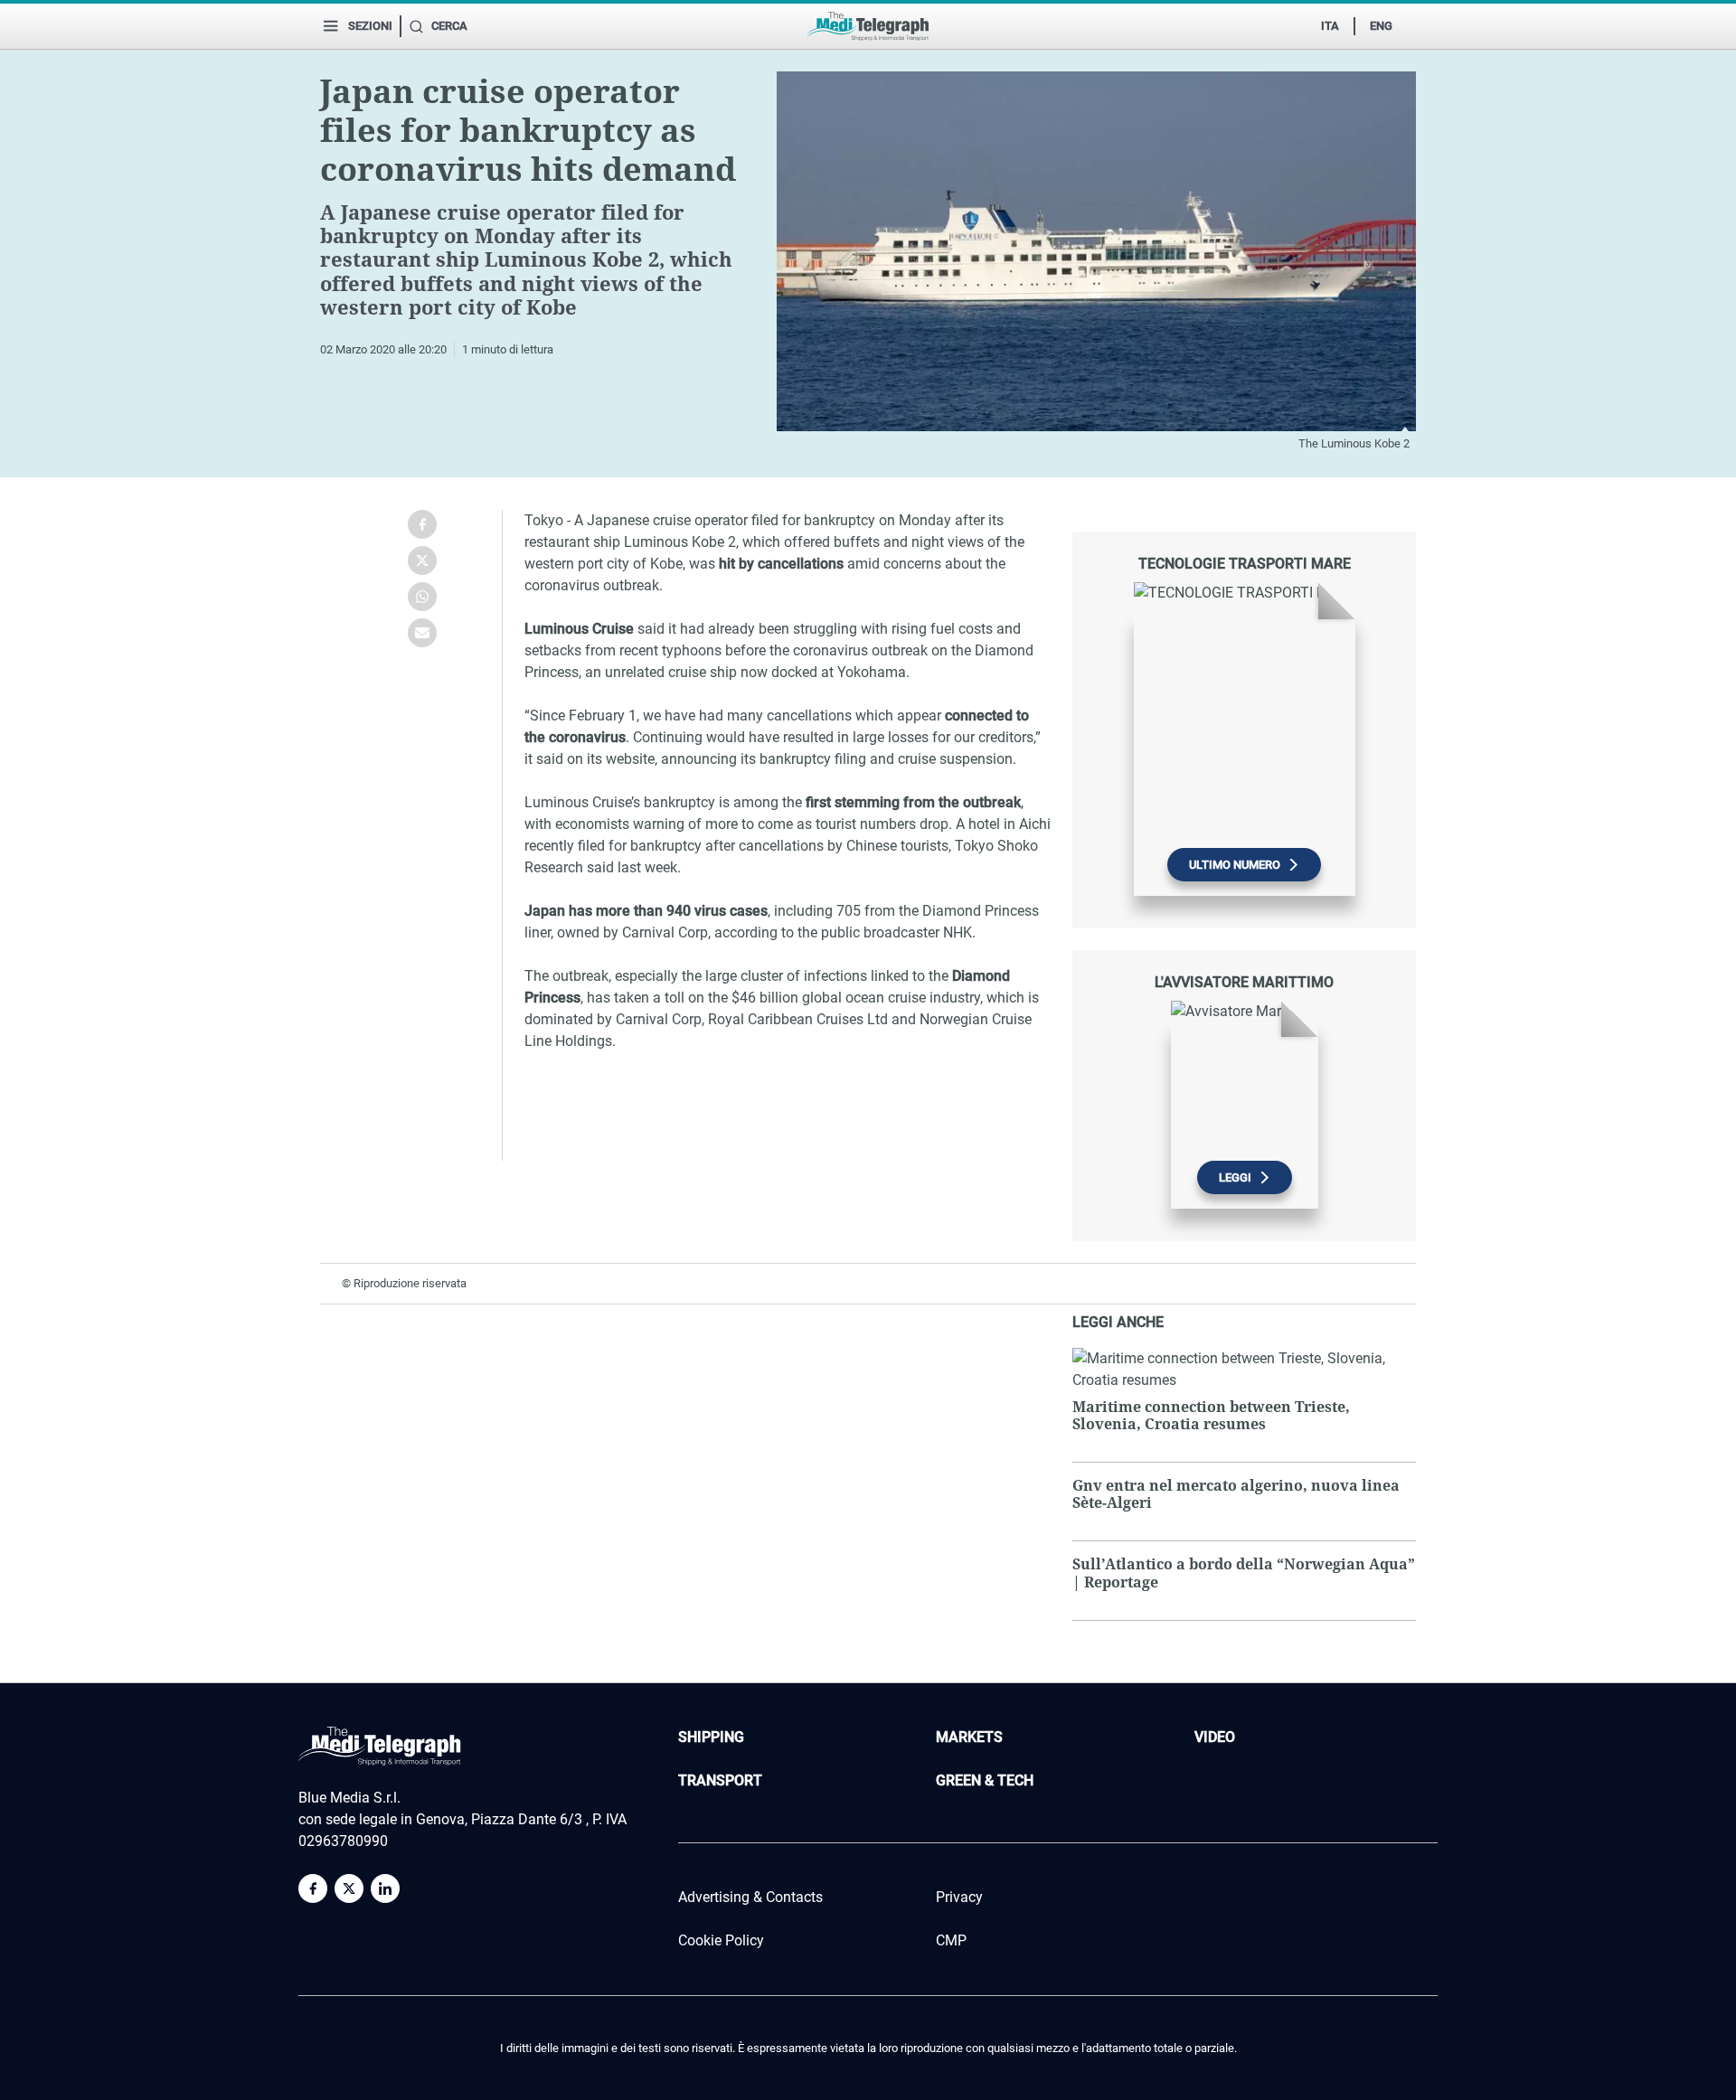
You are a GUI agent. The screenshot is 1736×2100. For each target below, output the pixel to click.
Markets (969, 1737)
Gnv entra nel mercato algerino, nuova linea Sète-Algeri (1236, 1494)
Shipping (711, 1737)
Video (1215, 1737)
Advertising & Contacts (750, 1897)
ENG (1381, 26)
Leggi (1235, 1177)
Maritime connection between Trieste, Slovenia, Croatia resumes (1211, 1415)
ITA (1330, 26)
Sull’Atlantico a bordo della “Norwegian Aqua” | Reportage (1244, 1573)
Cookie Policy (721, 1940)
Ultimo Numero (1235, 865)
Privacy (959, 1897)
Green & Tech (985, 1780)
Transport (720, 1780)
